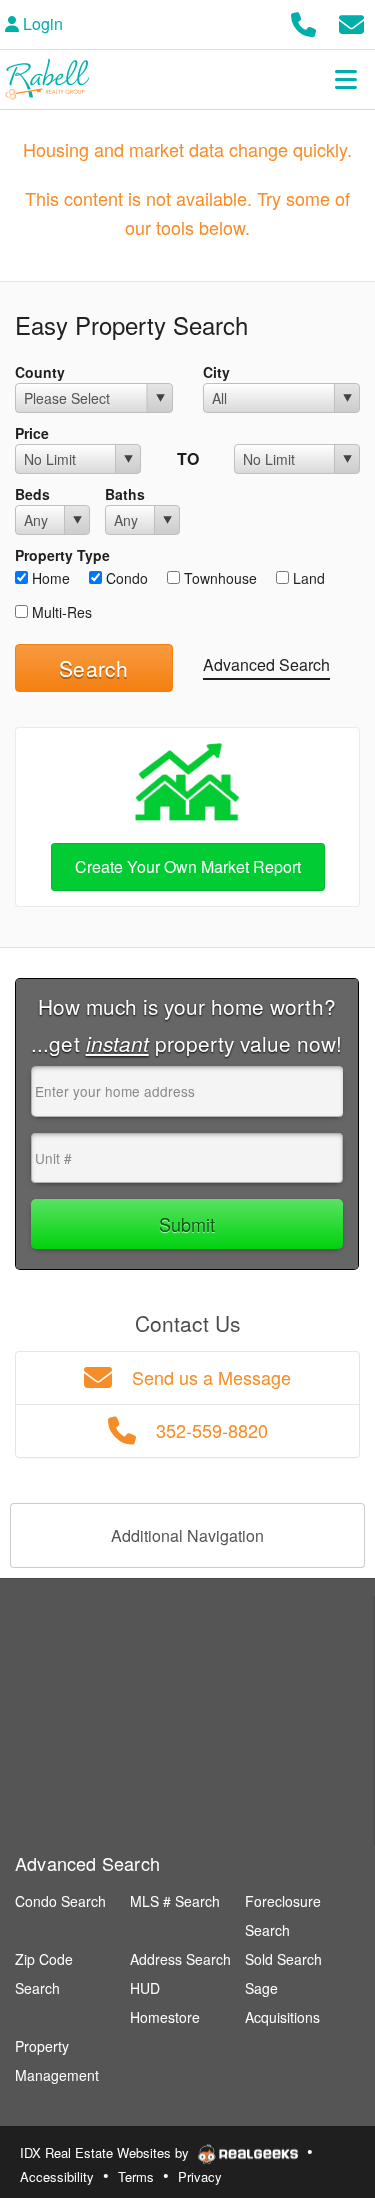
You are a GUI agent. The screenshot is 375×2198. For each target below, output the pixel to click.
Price (32, 433)
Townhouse (218, 578)
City (216, 372)
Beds (32, 494)
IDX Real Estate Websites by (106, 2152)
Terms (136, 2176)
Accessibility (57, 2176)
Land (307, 578)
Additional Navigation (187, 1535)
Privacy (200, 2176)
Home (49, 578)
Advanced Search (266, 664)
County (40, 372)
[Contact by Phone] (303, 21)
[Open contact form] (351, 21)
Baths (125, 494)
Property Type (62, 555)
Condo (125, 578)
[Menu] (346, 79)
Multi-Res (60, 612)
